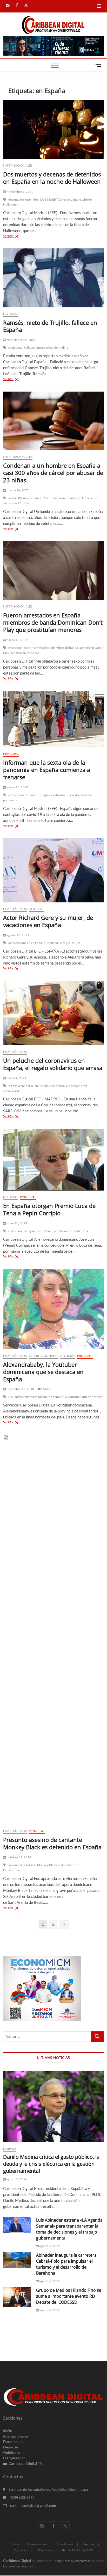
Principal (11, 754)
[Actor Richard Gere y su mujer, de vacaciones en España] (53, 870)
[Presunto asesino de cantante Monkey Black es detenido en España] (53, 1630)
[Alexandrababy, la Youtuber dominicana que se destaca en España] (53, 1309)
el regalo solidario (21, 1086)
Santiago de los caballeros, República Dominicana (48, 2489)
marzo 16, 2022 (18, 490)
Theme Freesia (63, 2561)
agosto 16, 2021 (18, 935)
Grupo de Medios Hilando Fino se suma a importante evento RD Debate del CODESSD (69, 2296)
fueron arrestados (36, 648)
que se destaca (92, 1397)
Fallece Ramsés (35, 348)
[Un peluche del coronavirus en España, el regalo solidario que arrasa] (53, 1013)
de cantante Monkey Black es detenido (47, 1865)
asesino (14, 1865)
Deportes (11, 2447)
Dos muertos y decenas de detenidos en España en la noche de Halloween (52, 178)
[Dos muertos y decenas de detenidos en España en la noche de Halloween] (53, 130)
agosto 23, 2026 (16, 2179)
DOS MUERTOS (51, 199)
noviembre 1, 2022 (20, 192)
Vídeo (47, 1389)
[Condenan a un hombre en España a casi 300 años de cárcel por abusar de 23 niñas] (53, 421)
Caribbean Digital (17, 2561)
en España (71, 199)
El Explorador (14, 2458)
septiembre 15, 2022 (21, 340)
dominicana (39, 1397)
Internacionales (18, 165)
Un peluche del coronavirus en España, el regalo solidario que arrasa (53, 1064)
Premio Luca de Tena (74, 1231)
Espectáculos (15, 909)
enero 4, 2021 (16, 1078)
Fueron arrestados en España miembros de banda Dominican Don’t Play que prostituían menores (53, 622)
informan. (60, 795)
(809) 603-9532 (22, 2497)
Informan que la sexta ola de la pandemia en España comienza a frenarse (47, 770)
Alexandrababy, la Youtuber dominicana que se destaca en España (43, 1372)
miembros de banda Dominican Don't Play (53, 650)
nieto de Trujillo (57, 348)
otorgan (29, 1231)
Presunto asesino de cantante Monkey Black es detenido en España (52, 1843)
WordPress (82, 2561)
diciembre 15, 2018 (20, 1389)
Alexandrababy (19, 1397)
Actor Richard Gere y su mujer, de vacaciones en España (48, 921)
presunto (21, 1870)
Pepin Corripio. (47, 1231)
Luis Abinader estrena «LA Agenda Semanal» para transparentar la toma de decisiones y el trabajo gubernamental (69, 2229)
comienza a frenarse (22, 795)
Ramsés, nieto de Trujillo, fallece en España (50, 326)
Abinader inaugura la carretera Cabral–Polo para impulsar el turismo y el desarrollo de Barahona (66, 2264)
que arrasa (57, 1086)
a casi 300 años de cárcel (25, 498)
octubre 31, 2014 (19, 1857)
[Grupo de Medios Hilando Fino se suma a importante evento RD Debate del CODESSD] (17, 2297)
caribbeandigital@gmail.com (33, 2505)
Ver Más (15, 236)
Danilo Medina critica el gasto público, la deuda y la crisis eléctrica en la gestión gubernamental (51, 2164)
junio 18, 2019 (17, 1223)
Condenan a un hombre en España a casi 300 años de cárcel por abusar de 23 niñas (53, 473)
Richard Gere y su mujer (64, 943)
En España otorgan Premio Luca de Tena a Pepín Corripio (49, 1209)
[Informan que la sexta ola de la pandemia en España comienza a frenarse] (53, 719)
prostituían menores (25, 653)
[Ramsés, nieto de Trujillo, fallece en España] (53, 278)
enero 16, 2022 (17, 640)
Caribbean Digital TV (26, 2463)
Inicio (8, 2431)
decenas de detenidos (23, 199)
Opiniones (11, 2452)
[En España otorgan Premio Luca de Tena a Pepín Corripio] (53, 1160)
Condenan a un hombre (60, 498)
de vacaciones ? (19, 943)
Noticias (11, 314)
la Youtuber (73, 1397)
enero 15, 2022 (17, 787)
